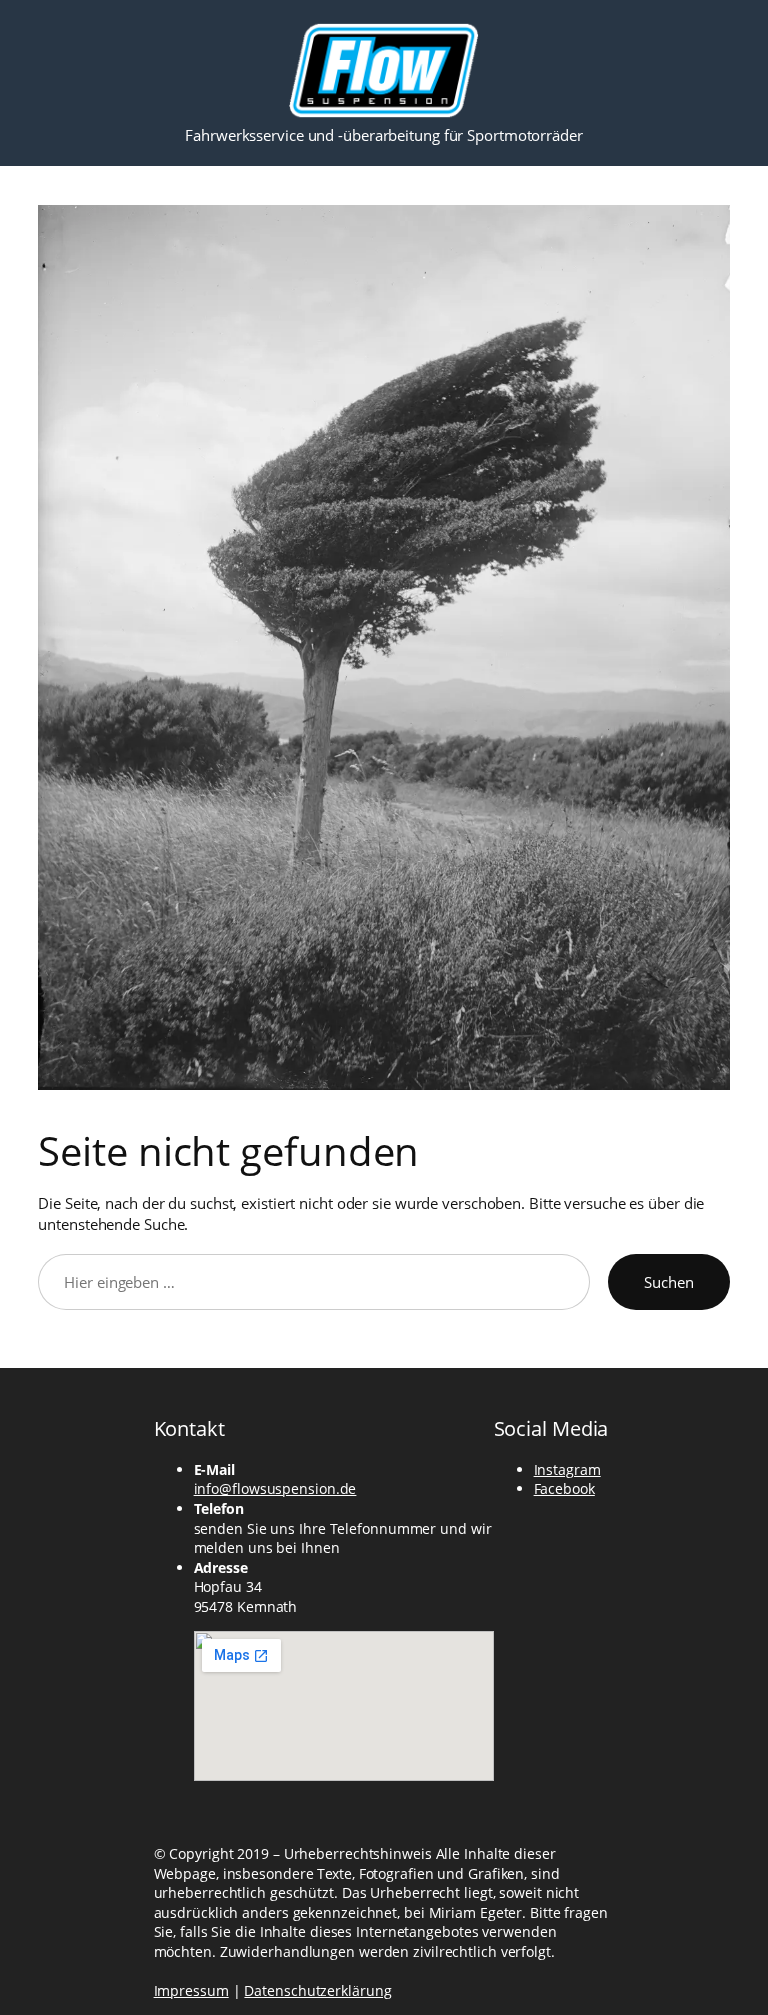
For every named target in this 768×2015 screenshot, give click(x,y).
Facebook (564, 1488)
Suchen (668, 1282)
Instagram (567, 1469)
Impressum (191, 1990)
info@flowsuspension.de (275, 1488)
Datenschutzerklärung (317, 1990)
